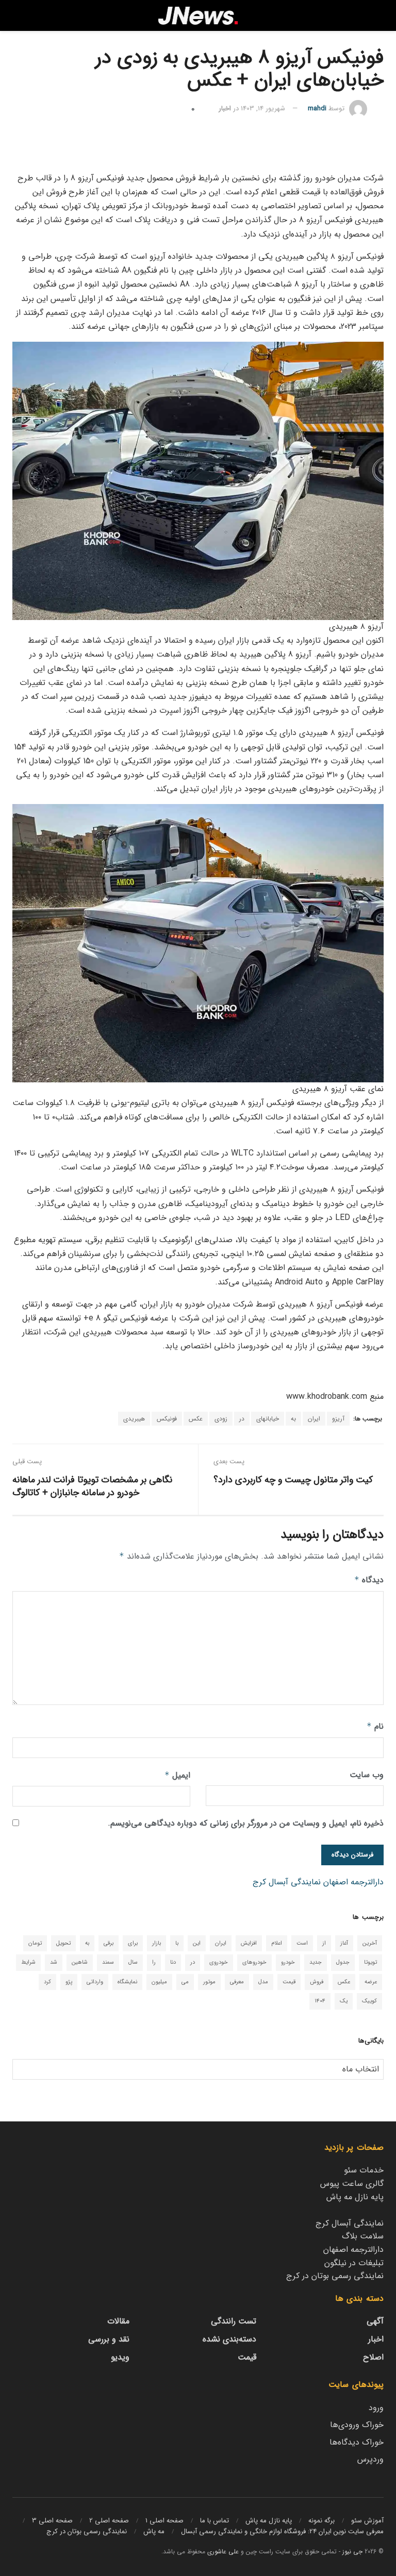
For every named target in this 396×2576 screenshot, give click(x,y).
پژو (69, 1982)
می (185, 1982)
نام (375, 1726)
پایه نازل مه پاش (355, 2197)
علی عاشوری (223, 2552)
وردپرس (370, 2459)
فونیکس (167, 1419)
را (154, 1962)
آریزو (338, 1419)
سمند (108, 1962)
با (177, 1943)
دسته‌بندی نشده (229, 2339)
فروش (317, 1982)
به (293, 1419)
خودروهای (254, 1962)
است (302, 1943)
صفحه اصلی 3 (52, 2521)
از (324, 1943)
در (242, 1419)
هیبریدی (134, 1419)
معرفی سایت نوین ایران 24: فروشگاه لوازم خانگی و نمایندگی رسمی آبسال (282, 2531)
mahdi (317, 108)
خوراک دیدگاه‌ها (357, 2442)
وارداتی (95, 1982)
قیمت (289, 1982)
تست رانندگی (234, 2321)
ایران (314, 1419)
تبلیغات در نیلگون (354, 2263)
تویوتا (370, 1962)
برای (133, 1943)
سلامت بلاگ (363, 2236)
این (197, 1943)
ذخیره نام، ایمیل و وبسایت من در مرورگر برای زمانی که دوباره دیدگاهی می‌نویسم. (246, 1823)
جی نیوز (352, 2552)
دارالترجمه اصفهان (353, 1882)
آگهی (375, 2321)
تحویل (63, 1943)
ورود (376, 2408)
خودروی (219, 1962)
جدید (316, 1962)
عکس (196, 1419)
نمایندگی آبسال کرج (287, 1882)
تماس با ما (214, 2521)
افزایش (249, 1943)
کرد (47, 1982)
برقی (109, 1943)
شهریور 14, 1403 (263, 108)
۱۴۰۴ (320, 2001)
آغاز (344, 1943)
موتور (209, 1982)
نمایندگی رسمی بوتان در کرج (335, 2276)
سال (133, 1962)
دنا (173, 1962)
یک (344, 2001)
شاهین (80, 1962)
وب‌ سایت (367, 1775)
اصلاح (373, 2357)
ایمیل (177, 1775)
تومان (35, 1943)
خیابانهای (268, 1419)
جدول (343, 1962)
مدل (263, 1982)
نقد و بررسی (109, 2339)
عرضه (371, 1982)
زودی (221, 1419)
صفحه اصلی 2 (109, 2521)
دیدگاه (369, 1580)
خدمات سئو (364, 2170)
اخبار (225, 108)
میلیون (159, 1982)
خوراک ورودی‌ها (357, 2425)
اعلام (277, 1943)
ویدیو (120, 2357)
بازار (156, 1943)
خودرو (288, 1962)
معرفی (237, 1982)
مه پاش (154, 2531)
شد (54, 1962)
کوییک (369, 2001)
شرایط (28, 1962)
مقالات (118, 2321)
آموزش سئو (367, 2521)
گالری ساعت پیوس (352, 2184)
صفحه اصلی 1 (164, 2521)
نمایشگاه (127, 1982)
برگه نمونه (321, 2521)
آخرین (370, 1943)
